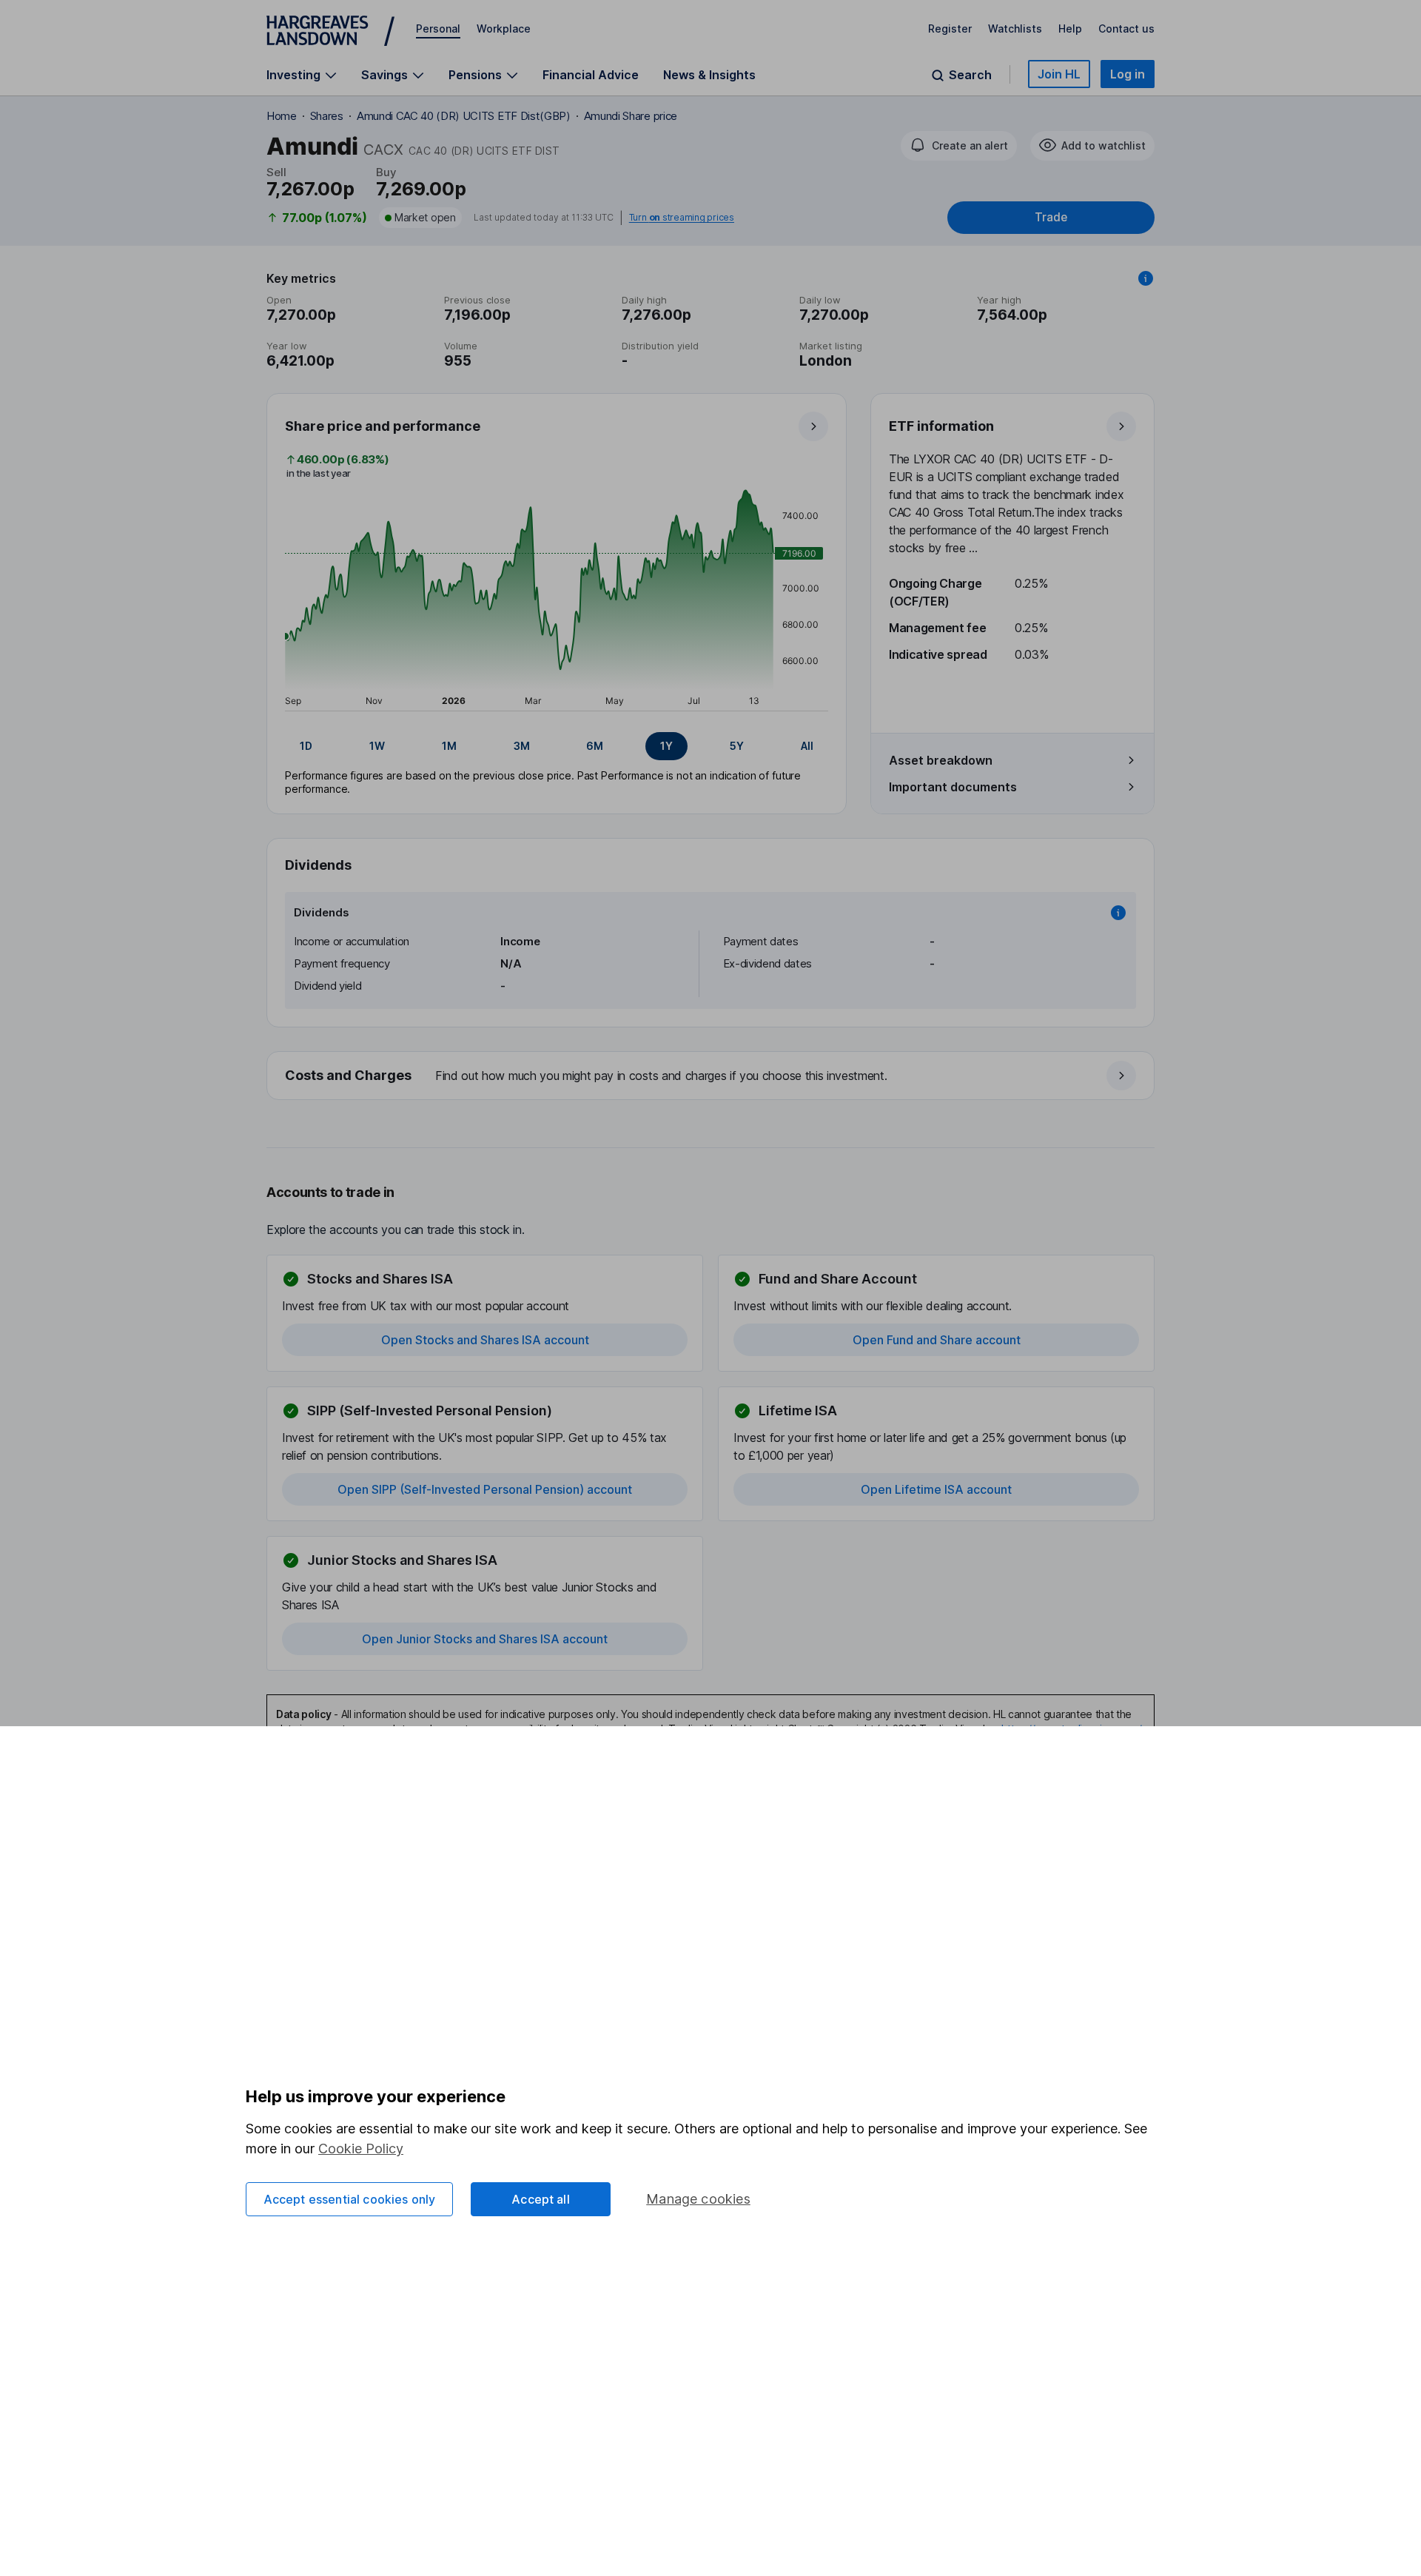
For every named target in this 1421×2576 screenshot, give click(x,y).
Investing (293, 75)
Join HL (1059, 74)
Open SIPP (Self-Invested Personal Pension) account (485, 1489)
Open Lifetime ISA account (936, 1489)
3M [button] (522, 746)
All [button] (807, 746)
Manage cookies (698, 2199)
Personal (438, 28)
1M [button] (449, 746)
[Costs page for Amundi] (711, 1076)
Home (282, 116)
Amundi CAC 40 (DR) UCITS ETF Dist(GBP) (464, 116)
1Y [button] (666, 746)
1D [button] (306, 746)
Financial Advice (591, 75)
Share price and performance (383, 426)
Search (970, 75)
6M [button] (595, 746)
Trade (1051, 217)
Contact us (1126, 28)
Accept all (541, 2199)
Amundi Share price (631, 116)
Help (1070, 28)
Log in (1128, 74)
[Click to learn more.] (1146, 278)
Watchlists (1015, 28)
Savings (384, 75)
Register (950, 28)
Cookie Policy (361, 2149)
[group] (557, 746)
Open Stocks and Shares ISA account (485, 1340)
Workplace (504, 28)
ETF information (941, 426)
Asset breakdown (941, 760)
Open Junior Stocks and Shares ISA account (485, 1639)
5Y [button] (737, 746)
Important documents (953, 787)
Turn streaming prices (682, 218)
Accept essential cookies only (350, 2199)
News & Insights (709, 75)
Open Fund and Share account (937, 1340)
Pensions (475, 75)
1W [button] (377, 746)
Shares (327, 116)
